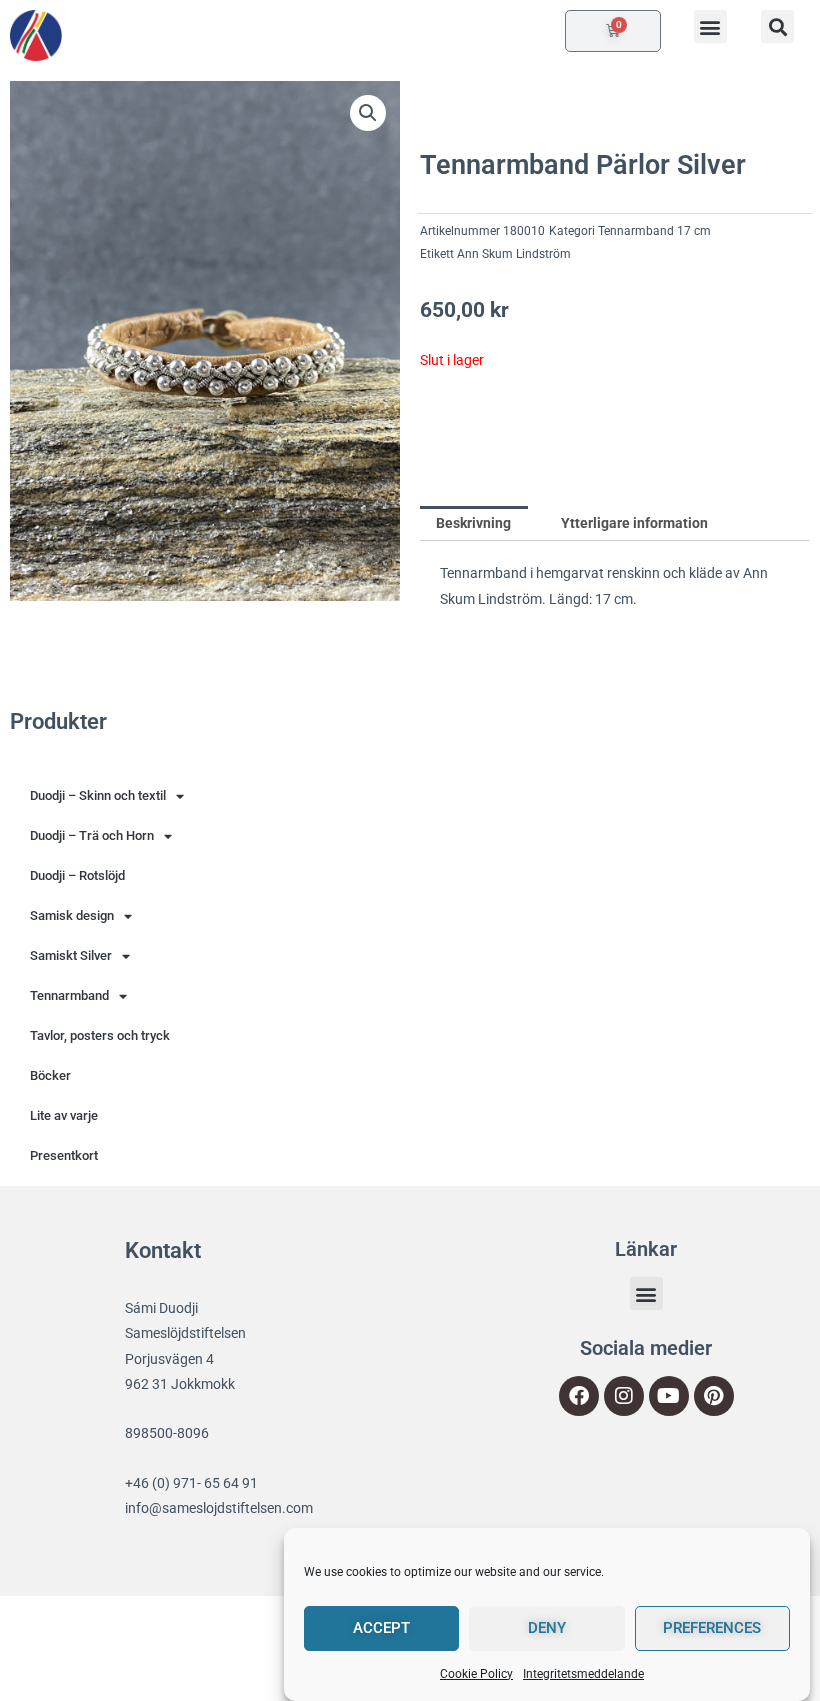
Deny (547, 1628)
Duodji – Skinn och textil (98, 795)
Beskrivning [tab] (473, 523)
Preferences (712, 1628)
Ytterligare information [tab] (634, 523)
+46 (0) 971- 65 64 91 (191, 1483)
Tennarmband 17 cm (654, 231)
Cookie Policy (476, 1674)
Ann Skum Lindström (514, 254)
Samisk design (72, 915)
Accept (381, 1628)
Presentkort (64, 1155)
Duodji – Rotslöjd (77, 875)
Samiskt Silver (71, 955)
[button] (710, 26)
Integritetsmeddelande (583, 1674)
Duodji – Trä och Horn (92, 835)
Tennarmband (69, 995)
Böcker (50, 1075)
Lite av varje (64, 1115)
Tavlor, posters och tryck (100, 1035)
